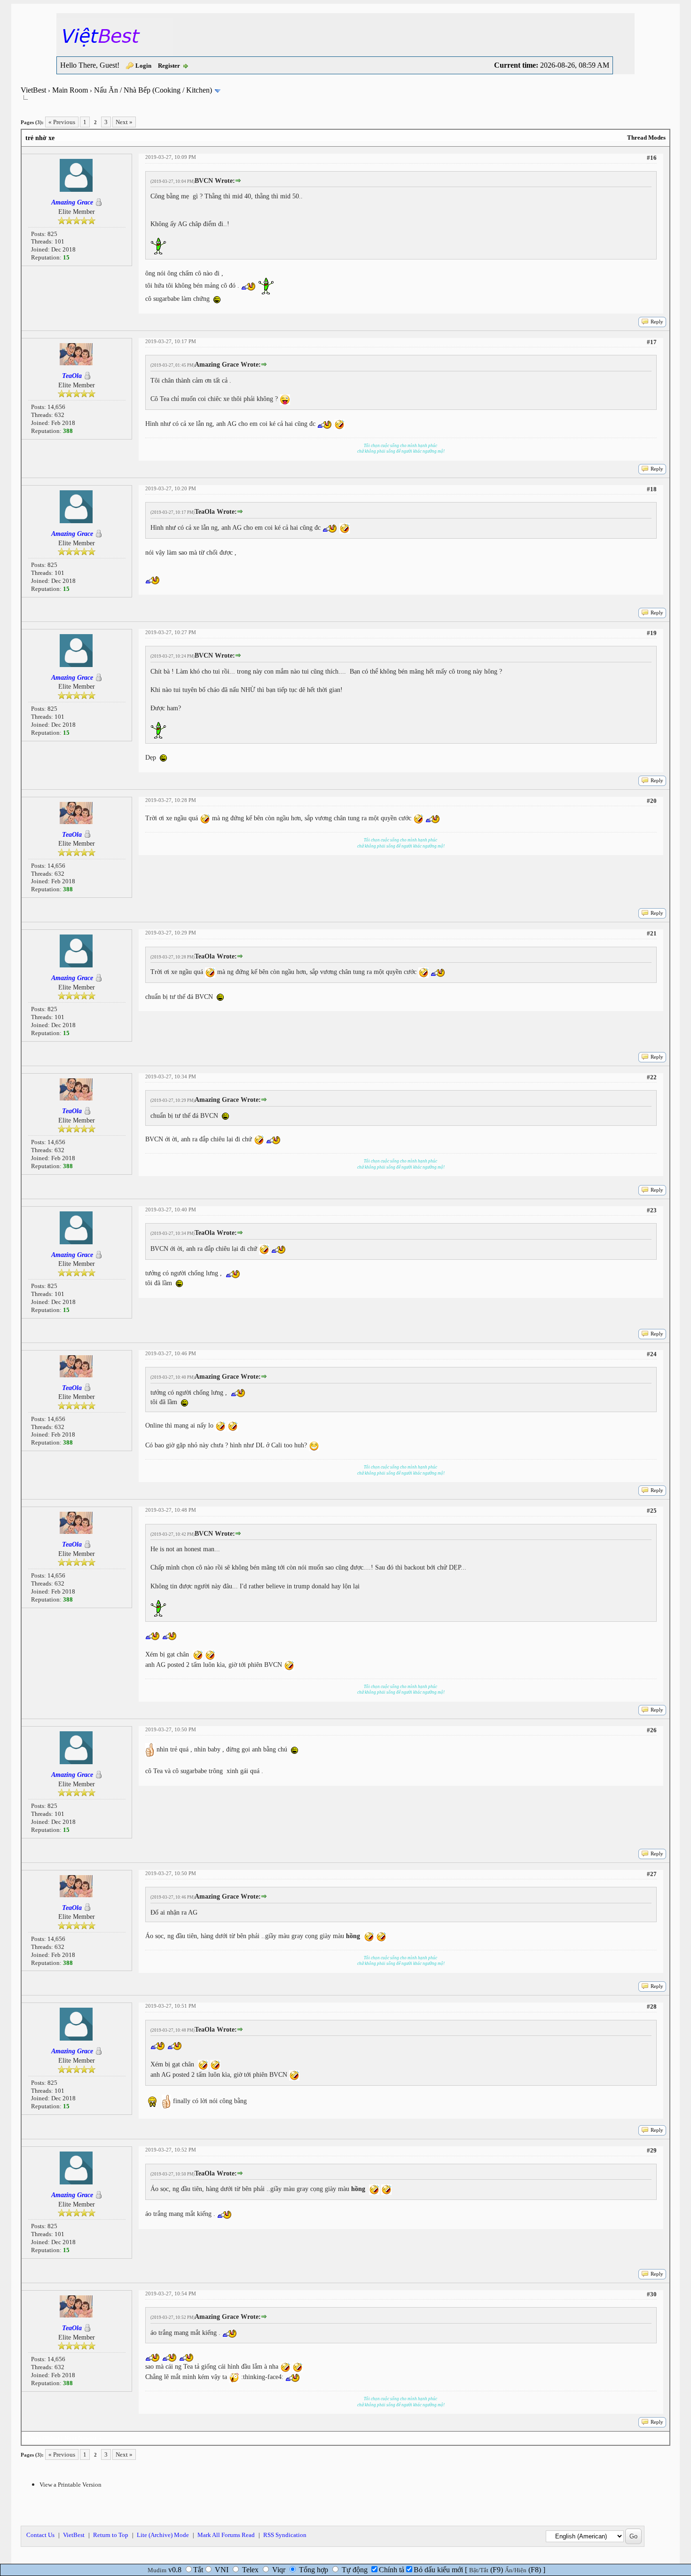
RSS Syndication (285, 2535)
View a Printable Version (71, 2485)
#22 (652, 1077)
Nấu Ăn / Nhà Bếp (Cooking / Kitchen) (153, 90)
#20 (652, 801)
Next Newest (80, 2438)
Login (143, 66)
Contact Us (40, 2535)
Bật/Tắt (479, 2570)
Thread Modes (646, 137)
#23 (652, 1210)
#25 (652, 1511)
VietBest (33, 90)
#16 (652, 158)
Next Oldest (44, 2438)
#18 (652, 489)
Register (169, 66)
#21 (652, 933)
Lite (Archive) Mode (163, 2535)
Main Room (70, 90)
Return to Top (111, 2535)
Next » (124, 122)
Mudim (157, 2570)
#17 (652, 342)
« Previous (62, 122)
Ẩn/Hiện (516, 2570)
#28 (652, 2007)
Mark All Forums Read (226, 2535)
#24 (652, 1354)
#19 (652, 633)
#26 (652, 1730)
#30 (652, 2294)
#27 (652, 1874)
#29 (652, 2150)
